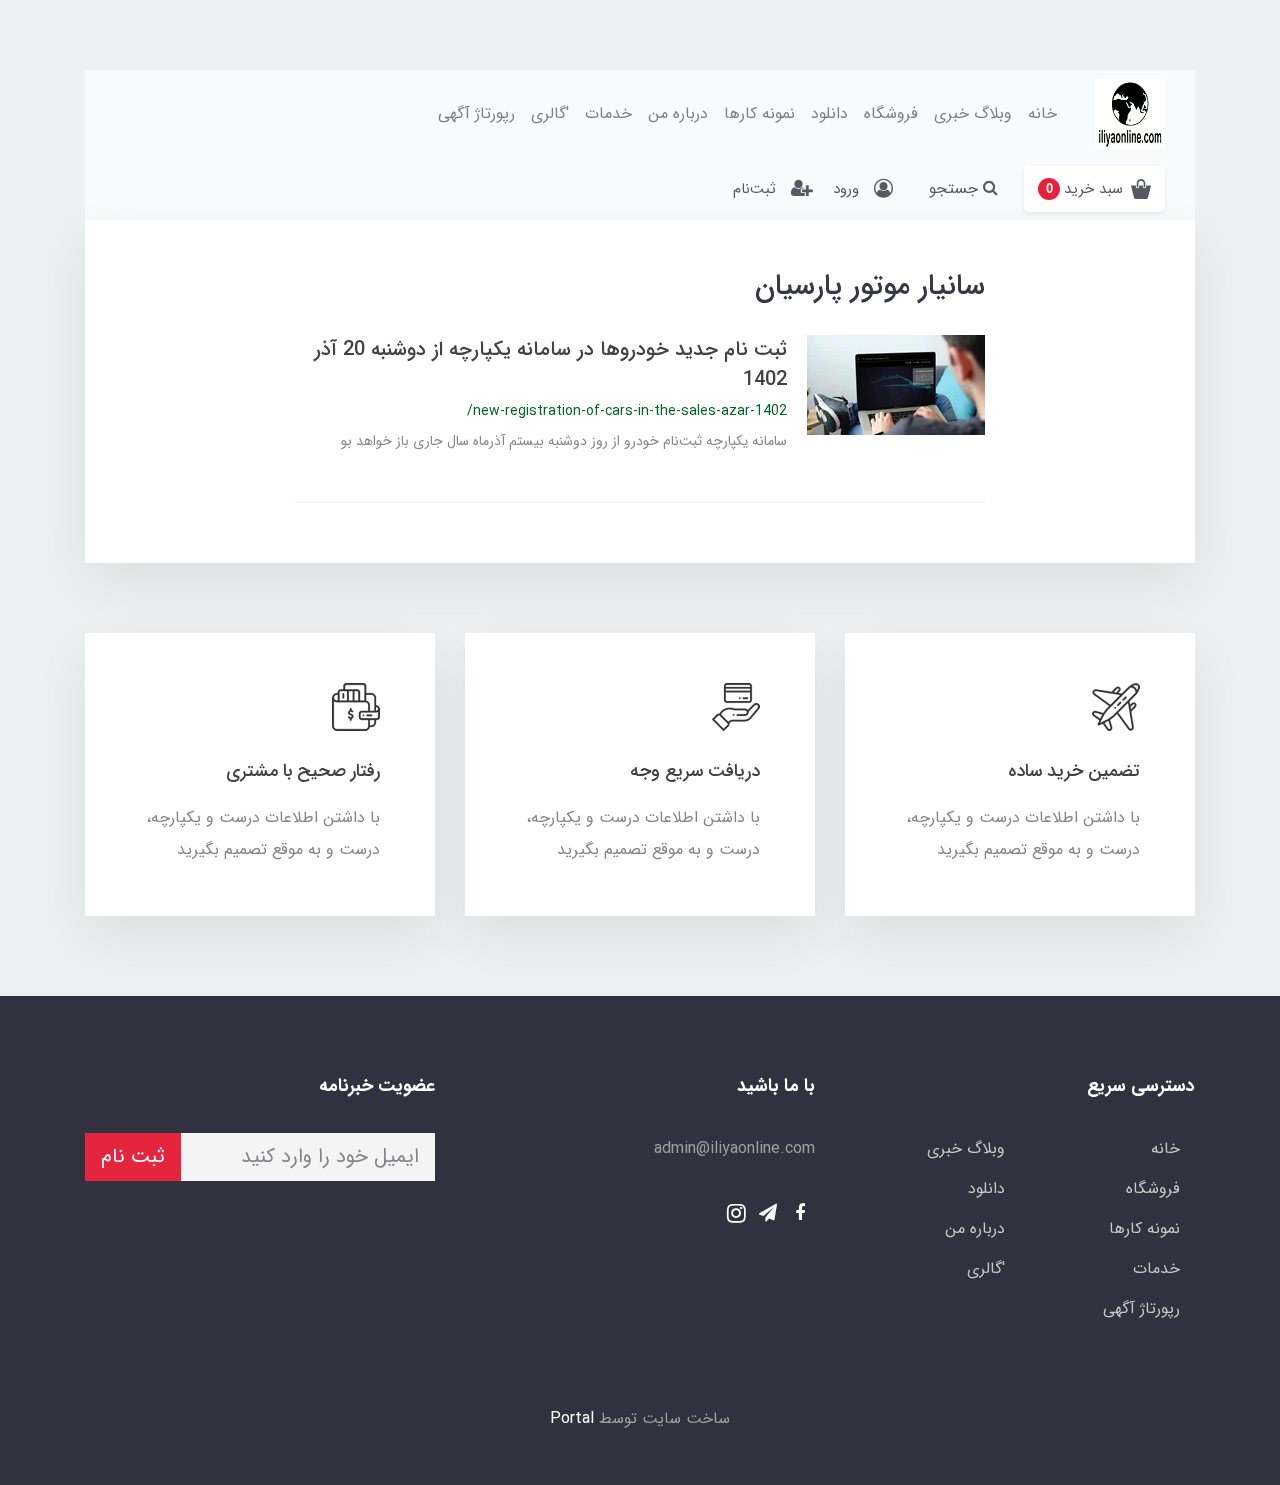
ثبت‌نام (754, 189)
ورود (846, 189)
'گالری (550, 113)
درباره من (678, 113)
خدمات (608, 113)
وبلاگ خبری (973, 113)
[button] (1094, 189)
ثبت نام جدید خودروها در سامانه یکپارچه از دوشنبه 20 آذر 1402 (550, 364)
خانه (1042, 113)
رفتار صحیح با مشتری (303, 771)
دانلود (829, 113)
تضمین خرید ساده (1074, 771)
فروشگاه (891, 113)
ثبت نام (133, 1156)
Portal (572, 1418)
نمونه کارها (759, 113)
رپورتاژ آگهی (476, 113)
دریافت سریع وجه (695, 771)
